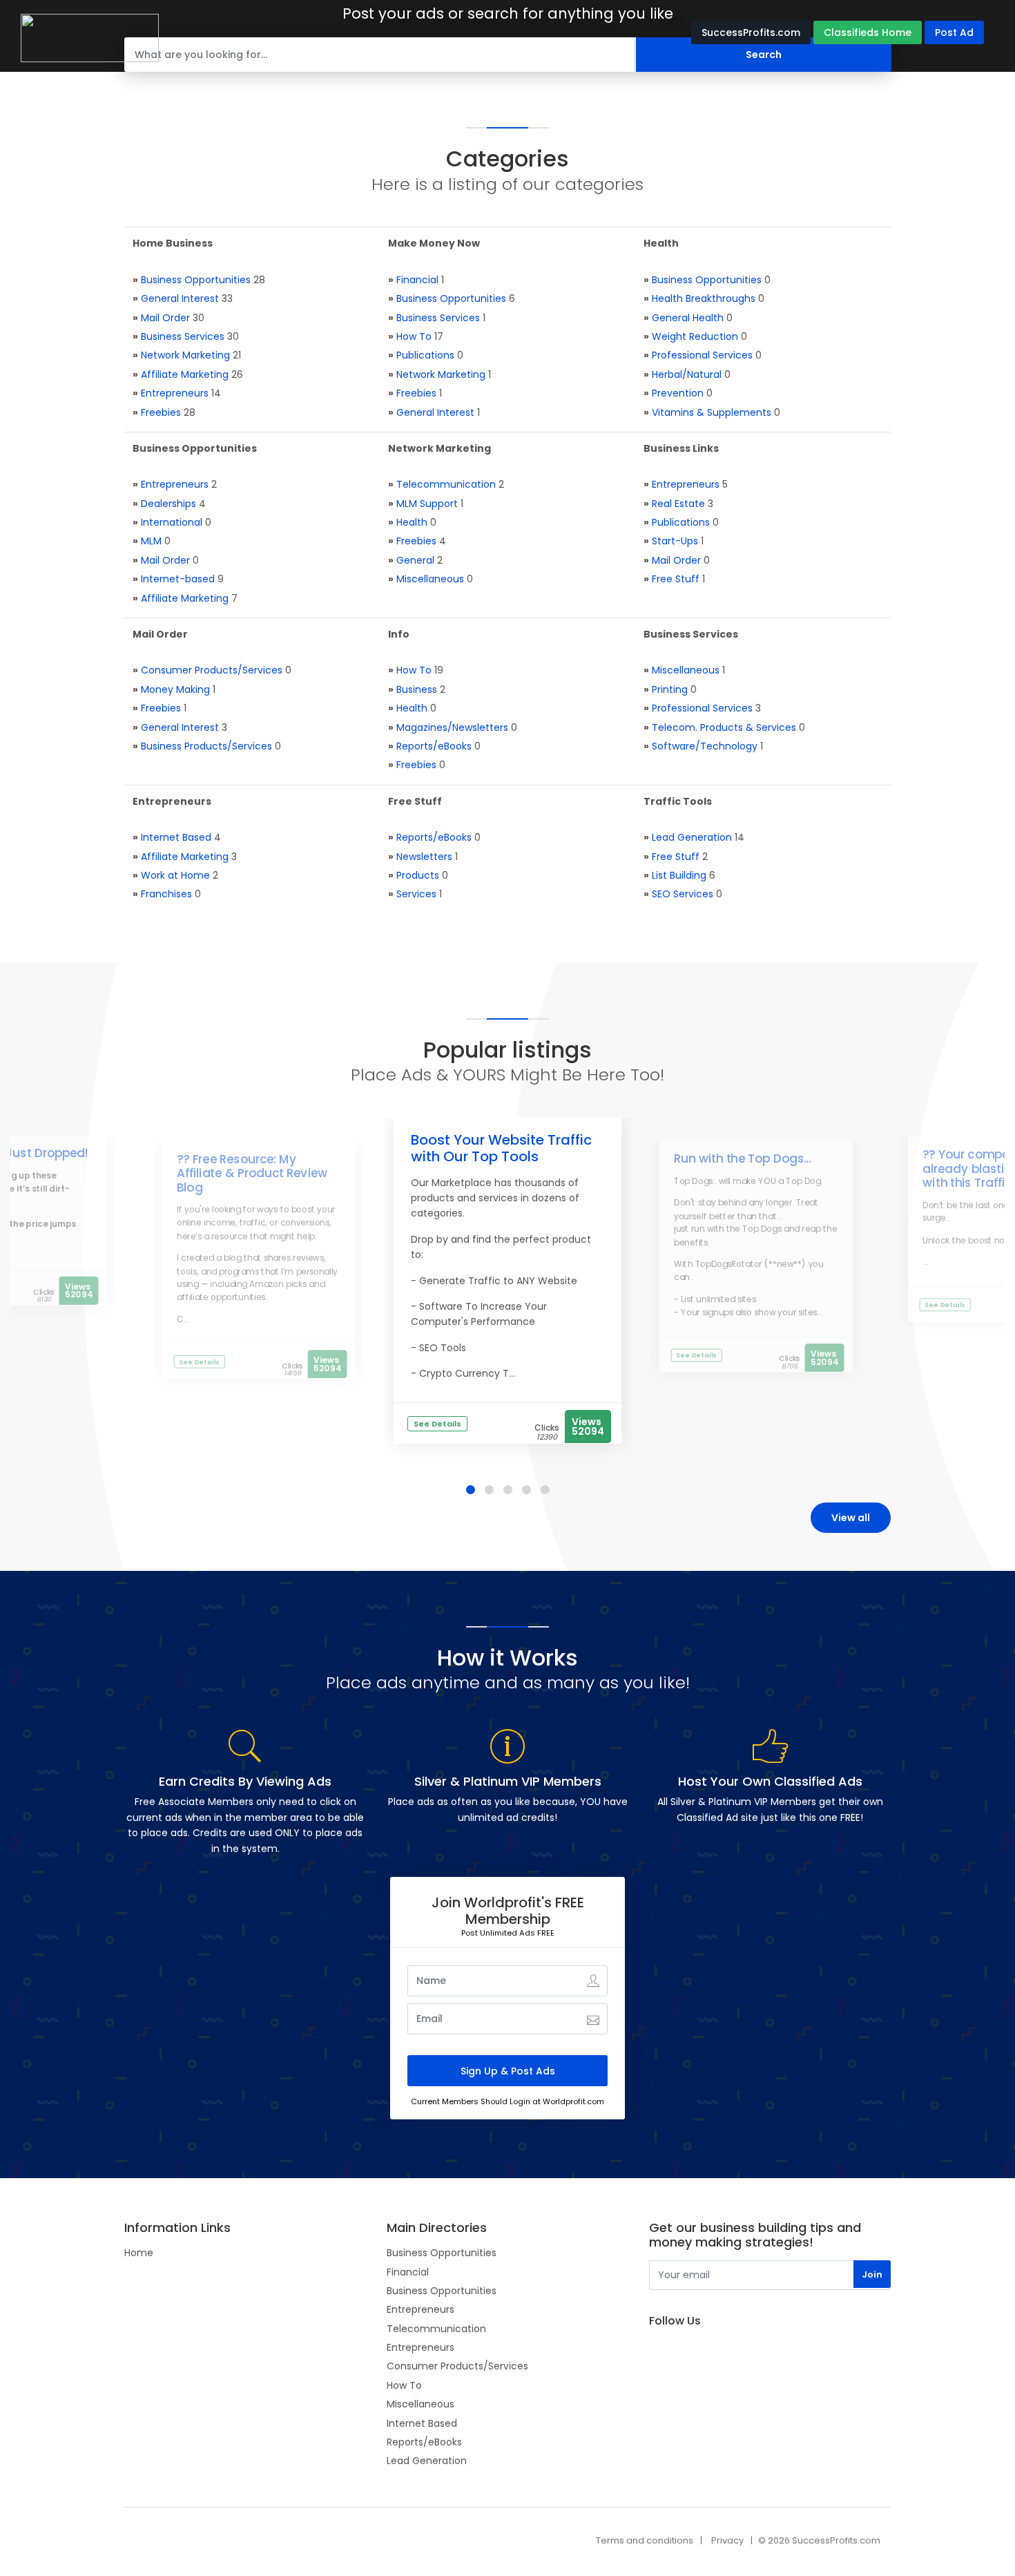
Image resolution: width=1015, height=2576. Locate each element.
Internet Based (176, 837)
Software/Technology (705, 746)
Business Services (183, 336)
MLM (151, 541)
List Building (679, 875)
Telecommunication (446, 484)
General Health (688, 318)
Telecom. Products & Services (724, 727)
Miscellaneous (430, 579)
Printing (670, 689)
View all (851, 1518)
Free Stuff (676, 579)
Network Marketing (185, 355)
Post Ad (954, 32)
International (172, 522)
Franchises (166, 894)
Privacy (727, 2540)
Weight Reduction (695, 336)
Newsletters (424, 857)
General (415, 560)
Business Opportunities (196, 280)
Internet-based (178, 579)
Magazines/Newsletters (452, 727)
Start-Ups (675, 541)
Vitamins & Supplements (712, 412)
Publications (425, 355)
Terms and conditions (645, 2540)
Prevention (678, 393)
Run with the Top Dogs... (742, 1158)
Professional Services (702, 355)
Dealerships (168, 504)
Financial (417, 280)
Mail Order (165, 318)
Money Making (175, 689)
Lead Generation (692, 837)
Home (139, 2253)
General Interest (180, 298)
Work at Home (175, 875)
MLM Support (427, 504)
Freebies (161, 412)
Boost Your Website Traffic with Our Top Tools (501, 1148)
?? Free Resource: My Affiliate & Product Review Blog (252, 1173)
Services (416, 894)
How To (414, 336)
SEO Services (683, 894)
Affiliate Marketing (185, 374)
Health (412, 522)
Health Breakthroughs (704, 298)
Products (418, 875)
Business (417, 689)
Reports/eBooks (434, 746)
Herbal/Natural (687, 374)
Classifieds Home (868, 32)
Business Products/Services (206, 746)
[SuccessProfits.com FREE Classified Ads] (90, 37)
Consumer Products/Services (212, 670)
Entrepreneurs (175, 393)
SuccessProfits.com (751, 32)
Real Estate (678, 504)
